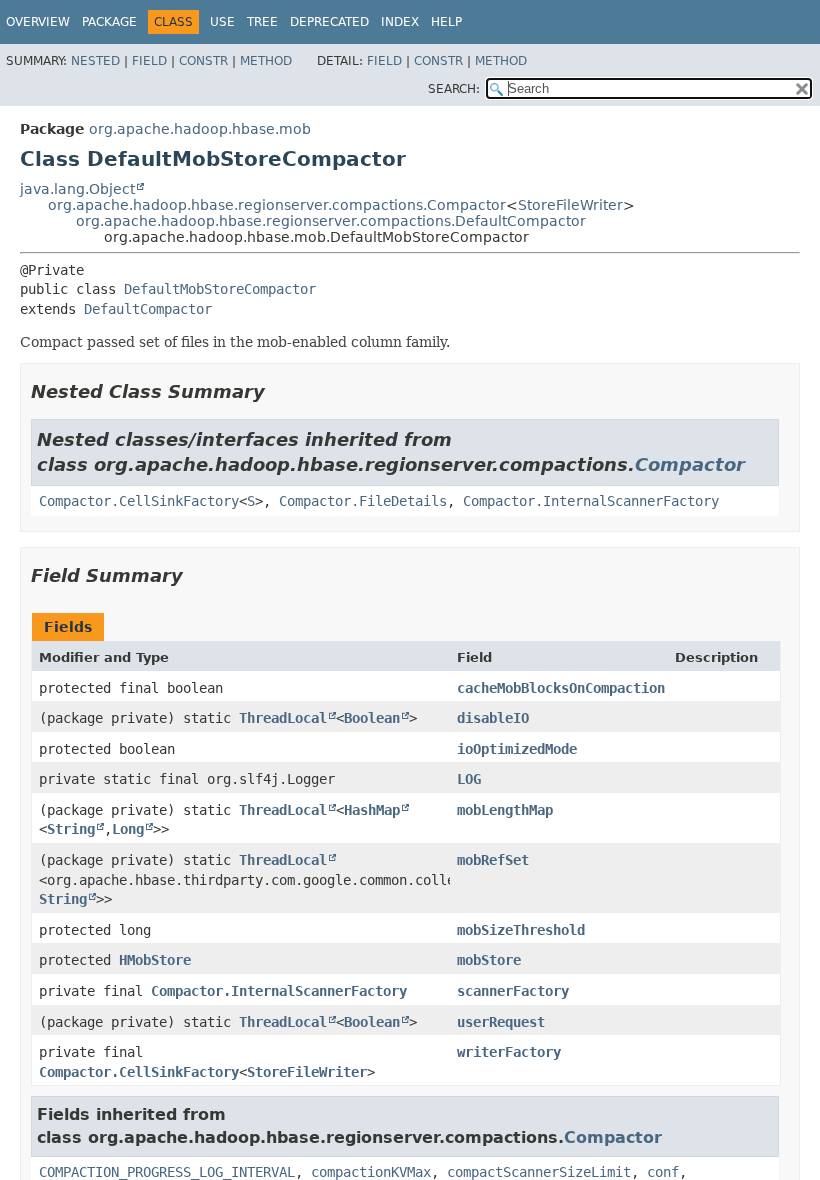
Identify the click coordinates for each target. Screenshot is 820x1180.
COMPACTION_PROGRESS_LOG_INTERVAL (167, 1172)
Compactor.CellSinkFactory (139, 501)
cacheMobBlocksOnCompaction (561, 688)
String (71, 829)
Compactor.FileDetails (363, 501)
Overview (38, 22)
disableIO (493, 718)
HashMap (372, 810)
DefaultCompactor (148, 309)
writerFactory (509, 1052)
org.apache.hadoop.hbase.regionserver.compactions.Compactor (277, 205)
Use (222, 22)
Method (266, 61)
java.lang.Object (77, 189)
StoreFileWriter (570, 205)
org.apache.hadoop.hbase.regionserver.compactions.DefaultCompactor (331, 221)
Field (149, 61)
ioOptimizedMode (517, 749)
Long (128, 829)
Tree (262, 22)
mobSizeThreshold (521, 930)
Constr (203, 61)
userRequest (501, 1022)
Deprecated (329, 22)
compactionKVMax (371, 1172)
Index (400, 22)
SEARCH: (454, 89)
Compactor (690, 464)
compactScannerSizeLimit (539, 1172)
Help (446, 22)
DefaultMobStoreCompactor (220, 289)
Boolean (372, 718)
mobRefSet (493, 860)
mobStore (489, 960)
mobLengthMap (505, 810)
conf (663, 1172)
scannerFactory (513, 991)
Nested (95, 61)
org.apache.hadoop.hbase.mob (200, 129)
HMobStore (155, 960)
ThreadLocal (283, 718)
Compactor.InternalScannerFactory (591, 501)
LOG (469, 779)
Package (109, 22)
